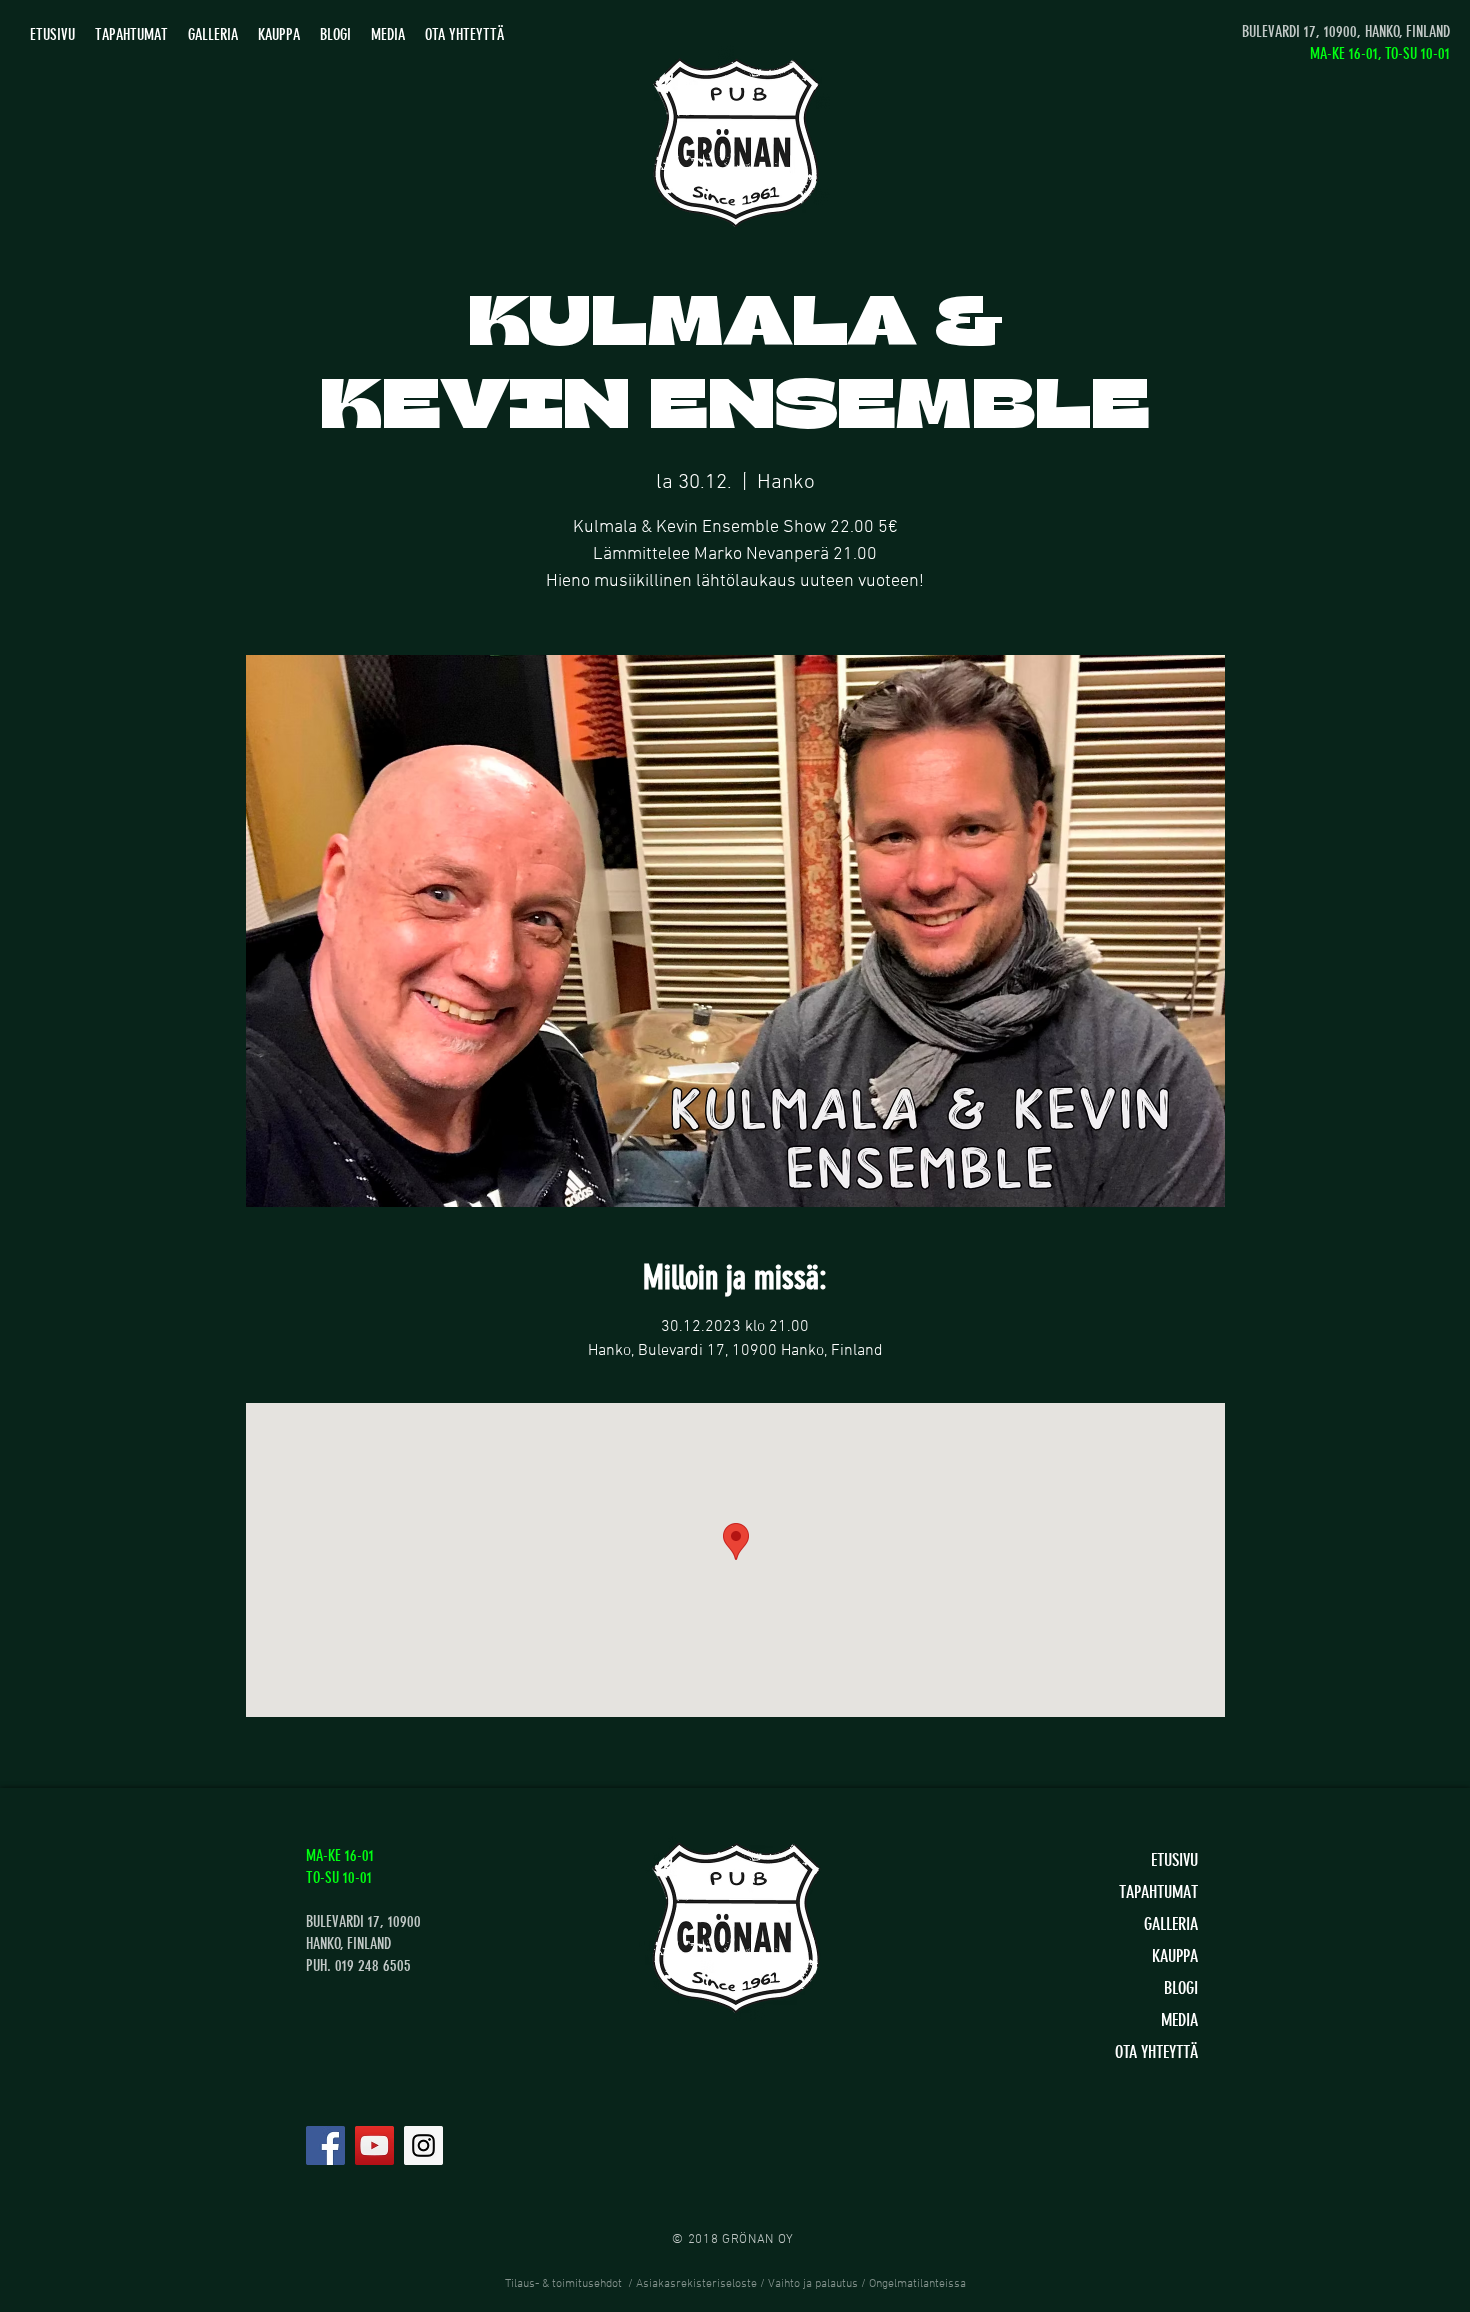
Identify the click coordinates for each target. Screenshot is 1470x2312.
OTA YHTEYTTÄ (1156, 2052)
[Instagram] (423, 2145)
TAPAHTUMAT (1158, 1892)
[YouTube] (374, 2145)
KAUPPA (1175, 1956)
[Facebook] (325, 2145)
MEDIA (1179, 2020)
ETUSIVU (1174, 1860)
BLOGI (1181, 1988)
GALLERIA (1171, 1924)
